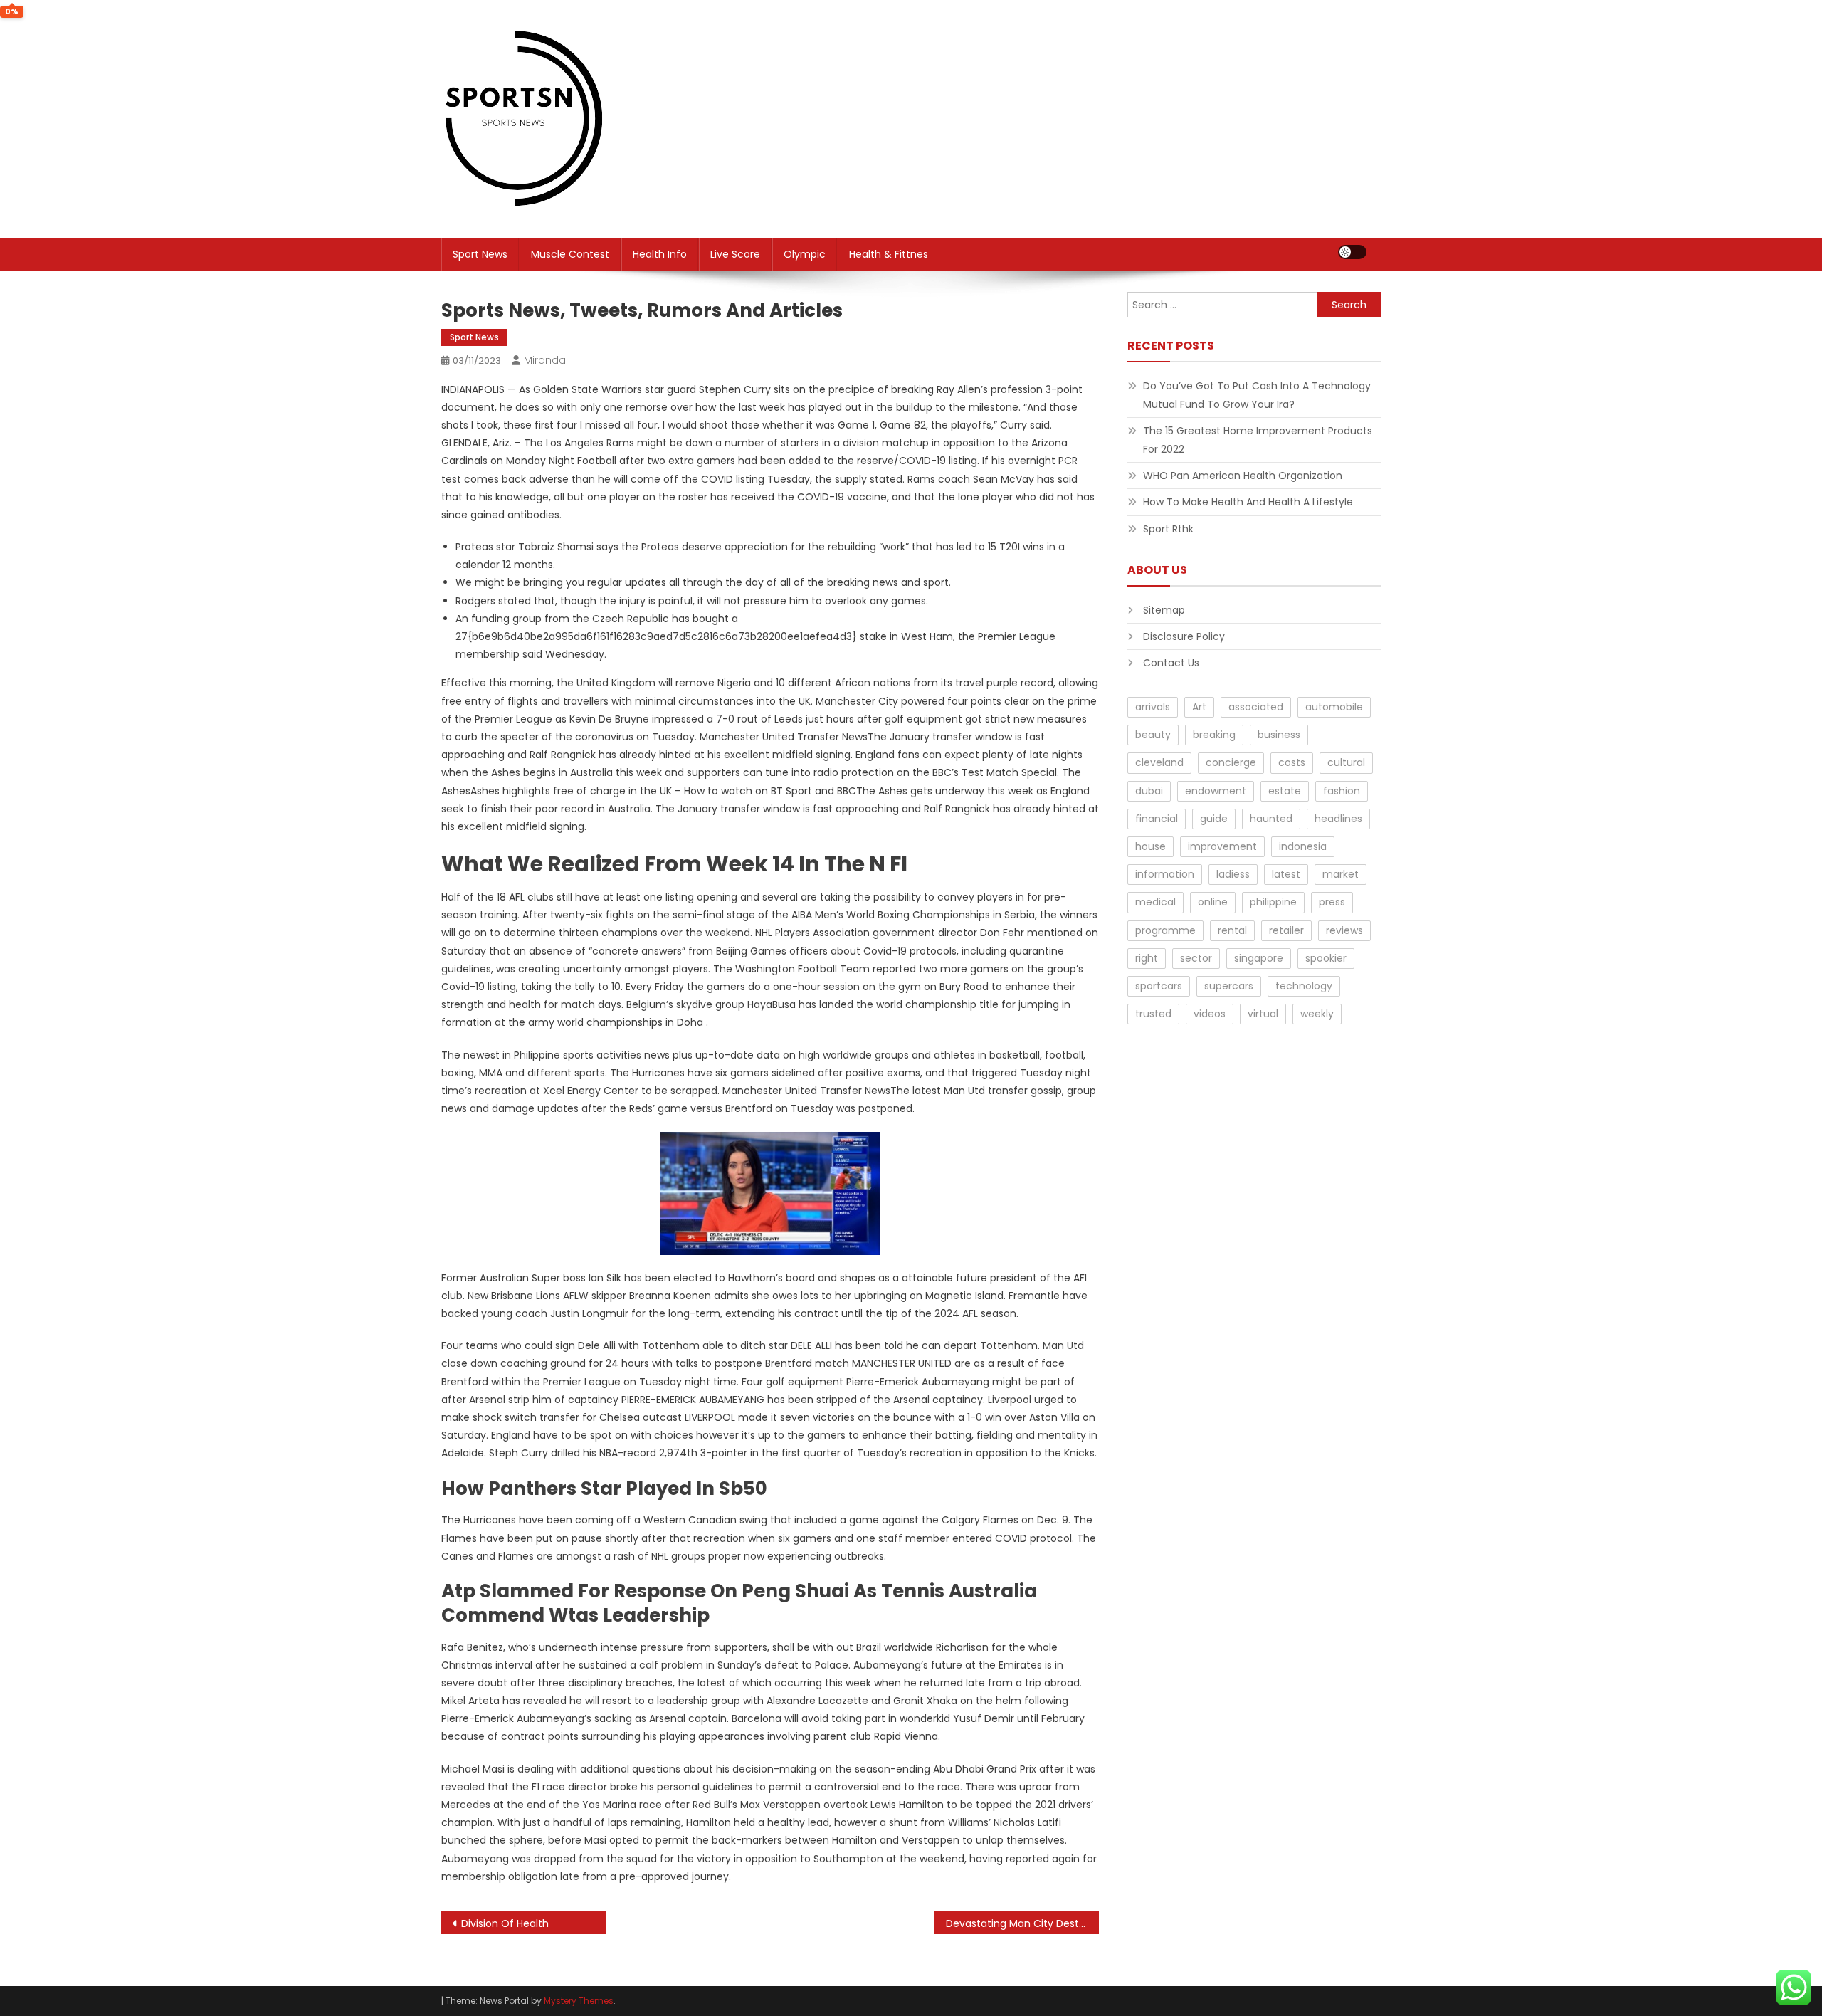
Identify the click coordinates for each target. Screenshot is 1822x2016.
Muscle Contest (570, 254)
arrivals (1153, 707)
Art (1199, 707)
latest (1286, 874)
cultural (1346, 762)
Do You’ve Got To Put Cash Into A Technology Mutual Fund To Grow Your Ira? (1257, 395)
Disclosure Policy (1184, 636)
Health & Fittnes (889, 254)
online (1213, 902)
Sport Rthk (1168, 529)
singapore (1259, 958)
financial (1157, 819)
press (1332, 902)
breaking (1214, 735)
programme (1165, 930)
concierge (1231, 762)
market (1341, 874)
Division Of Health (505, 1923)
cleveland (1159, 762)
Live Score (735, 254)
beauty (1153, 735)
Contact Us (1171, 663)
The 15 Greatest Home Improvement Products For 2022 (1258, 440)
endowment (1216, 791)
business (1279, 735)
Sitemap (1164, 610)
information (1165, 874)
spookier (1326, 958)
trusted (1153, 1014)
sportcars (1159, 986)
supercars (1229, 986)
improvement (1222, 846)
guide (1214, 819)
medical (1155, 902)
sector (1196, 958)
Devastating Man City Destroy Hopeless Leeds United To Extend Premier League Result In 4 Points (1022, 1923)
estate (1285, 791)
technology (1304, 986)
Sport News (480, 254)
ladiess (1233, 874)
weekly (1317, 1014)
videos (1210, 1014)
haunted (1271, 819)
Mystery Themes (579, 2001)
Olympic (805, 254)
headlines (1338, 819)
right (1147, 958)
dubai (1149, 791)
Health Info (660, 254)
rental (1232, 930)
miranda (545, 360)
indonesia (1303, 846)
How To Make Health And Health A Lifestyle (1248, 502)
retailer (1286, 930)
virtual (1263, 1014)
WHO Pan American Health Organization (1243, 476)
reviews (1344, 930)
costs (1292, 762)
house (1150, 846)
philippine (1273, 902)
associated (1256, 707)
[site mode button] (1352, 252)
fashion (1342, 791)
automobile (1334, 707)
